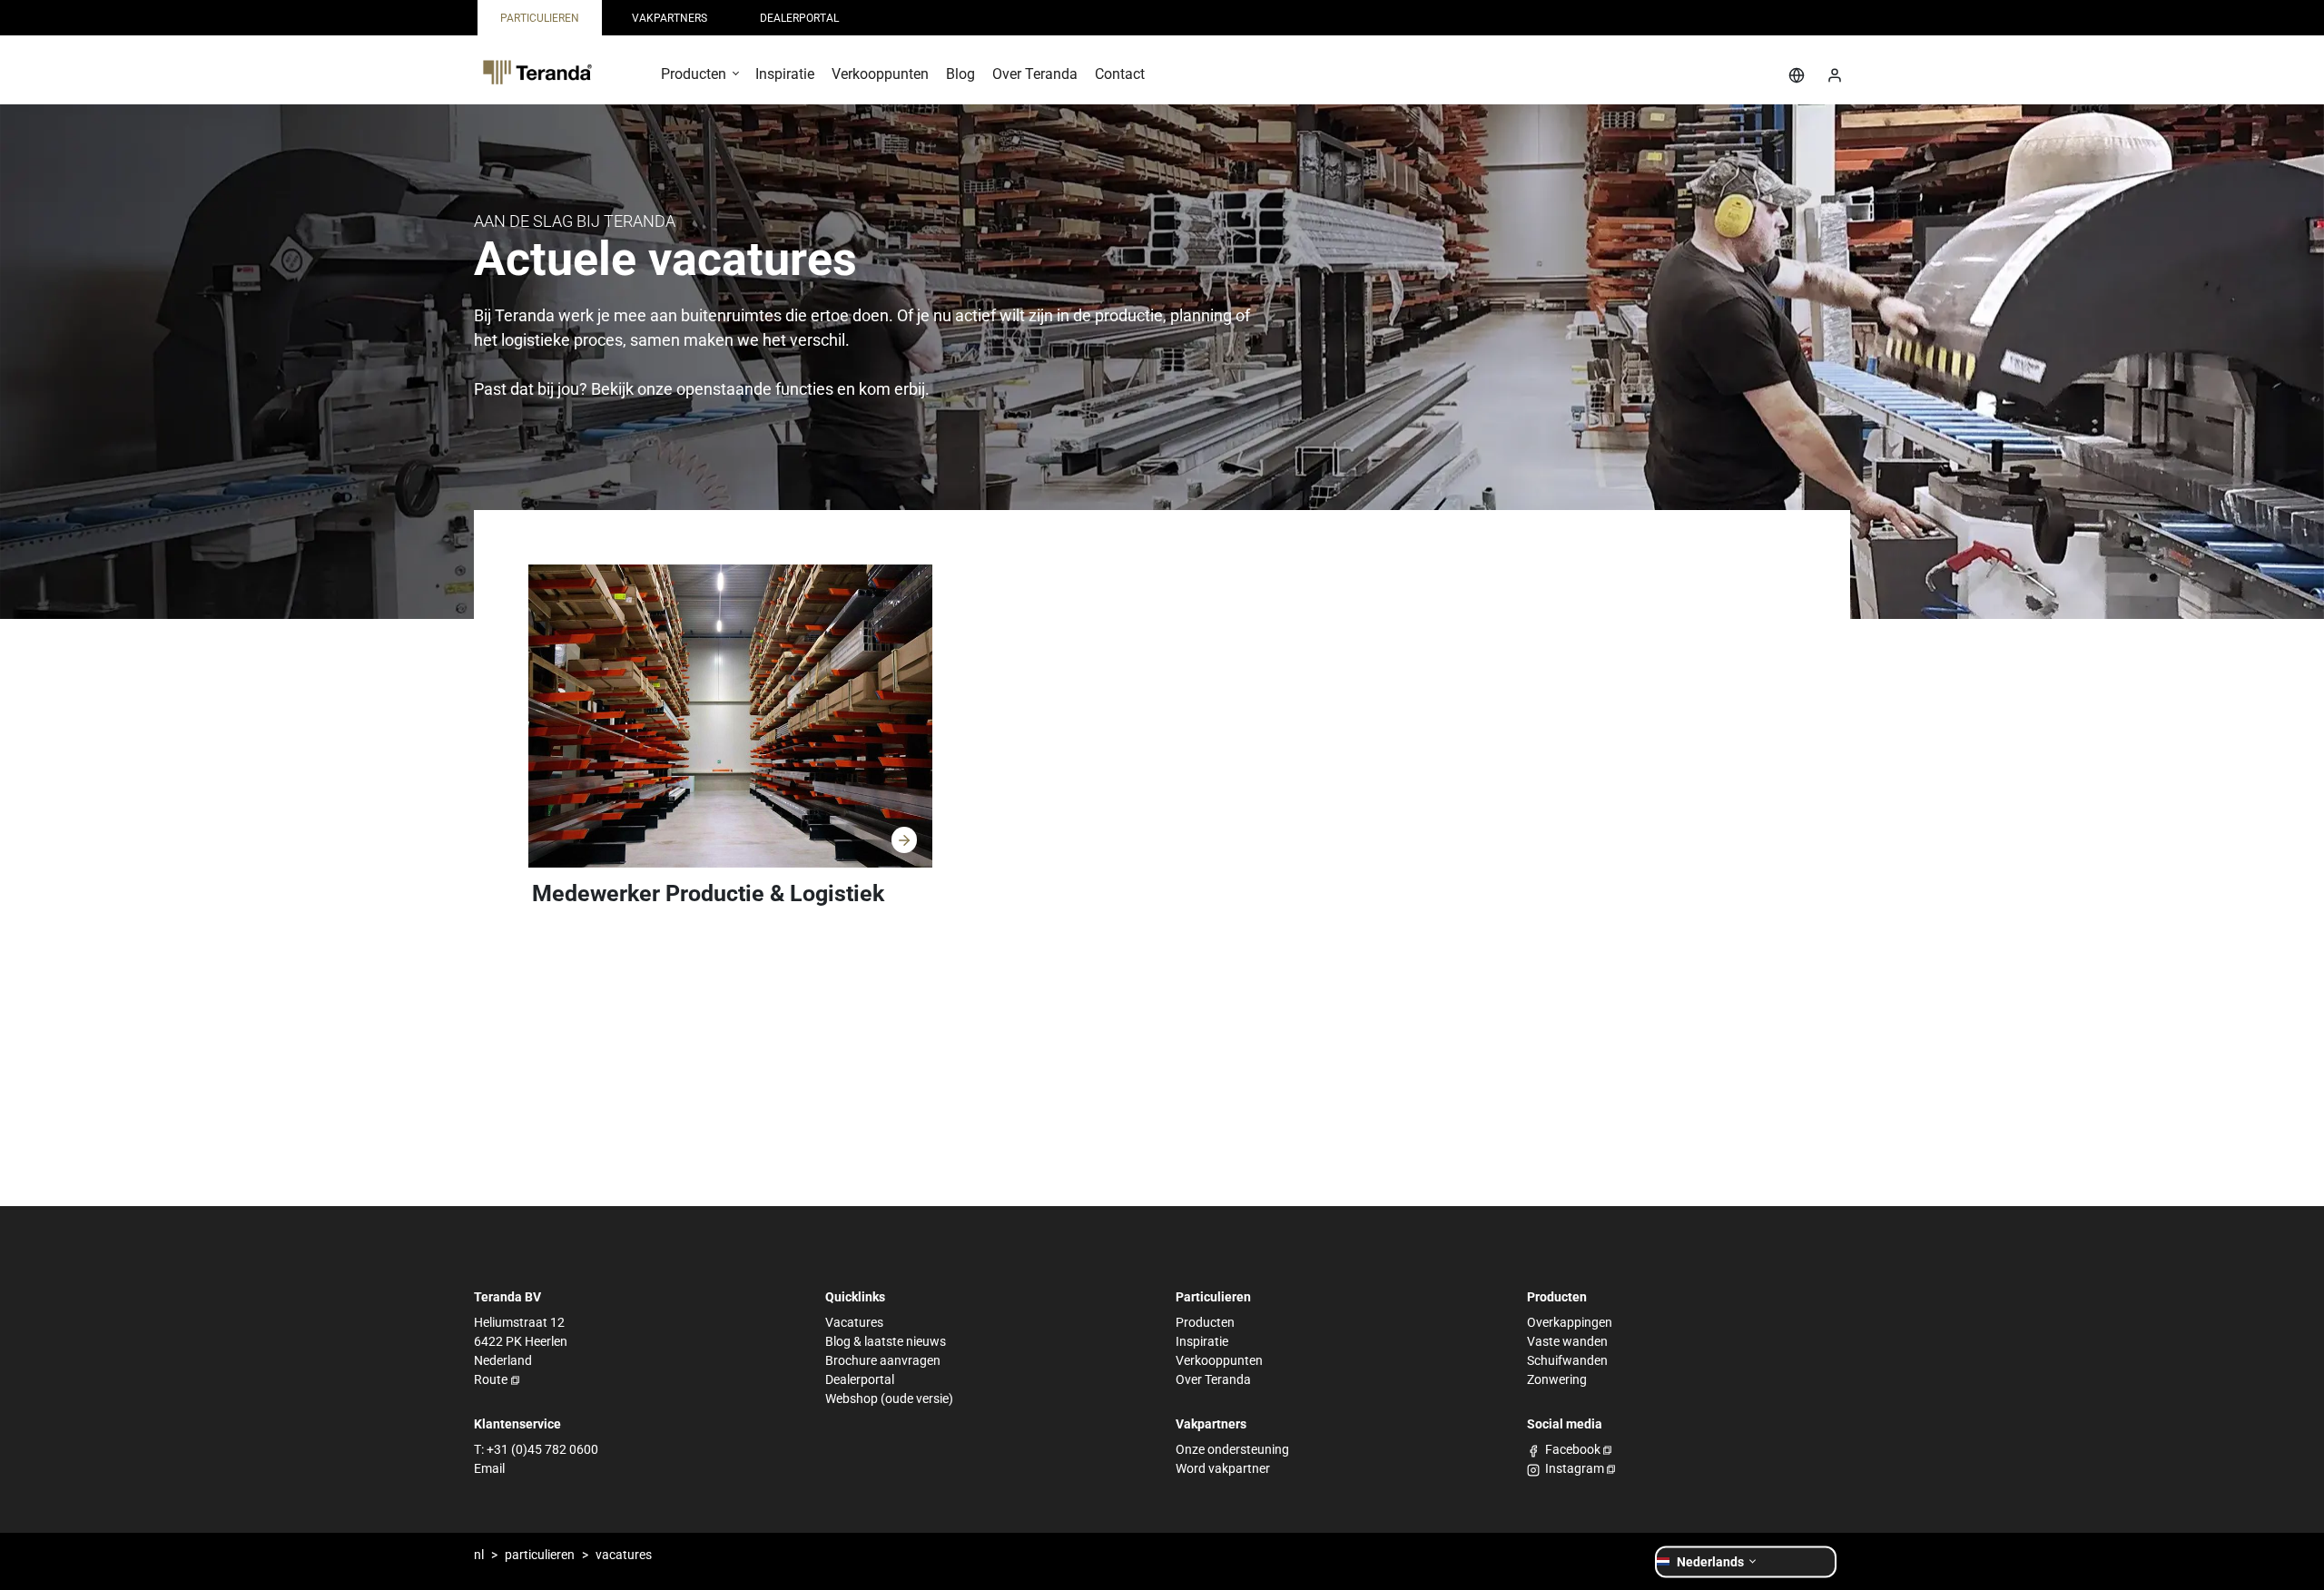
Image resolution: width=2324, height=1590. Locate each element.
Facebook (1573, 1449)
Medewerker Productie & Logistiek (708, 893)
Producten (1205, 1322)
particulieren (540, 1555)
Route (491, 1379)
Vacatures (854, 1322)
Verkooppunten (1219, 1360)
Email (489, 1468)
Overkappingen (1570, 1322)
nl (479, 1555)
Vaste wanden (1567, 1341)
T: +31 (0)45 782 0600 (536, 1449)
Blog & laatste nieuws (886, 1341)
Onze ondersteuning (1232, 1449)
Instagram (1575, 1468)
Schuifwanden (1567, 1360)
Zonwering (1557, 1379)
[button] (699, 80)
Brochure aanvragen (883, 1360)
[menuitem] (540, 18)
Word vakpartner (1223, 1468)
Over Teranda (1213, 1379)
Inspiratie (1202, 1341)
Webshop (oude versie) (889, 1399)
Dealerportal (860, 1379)
